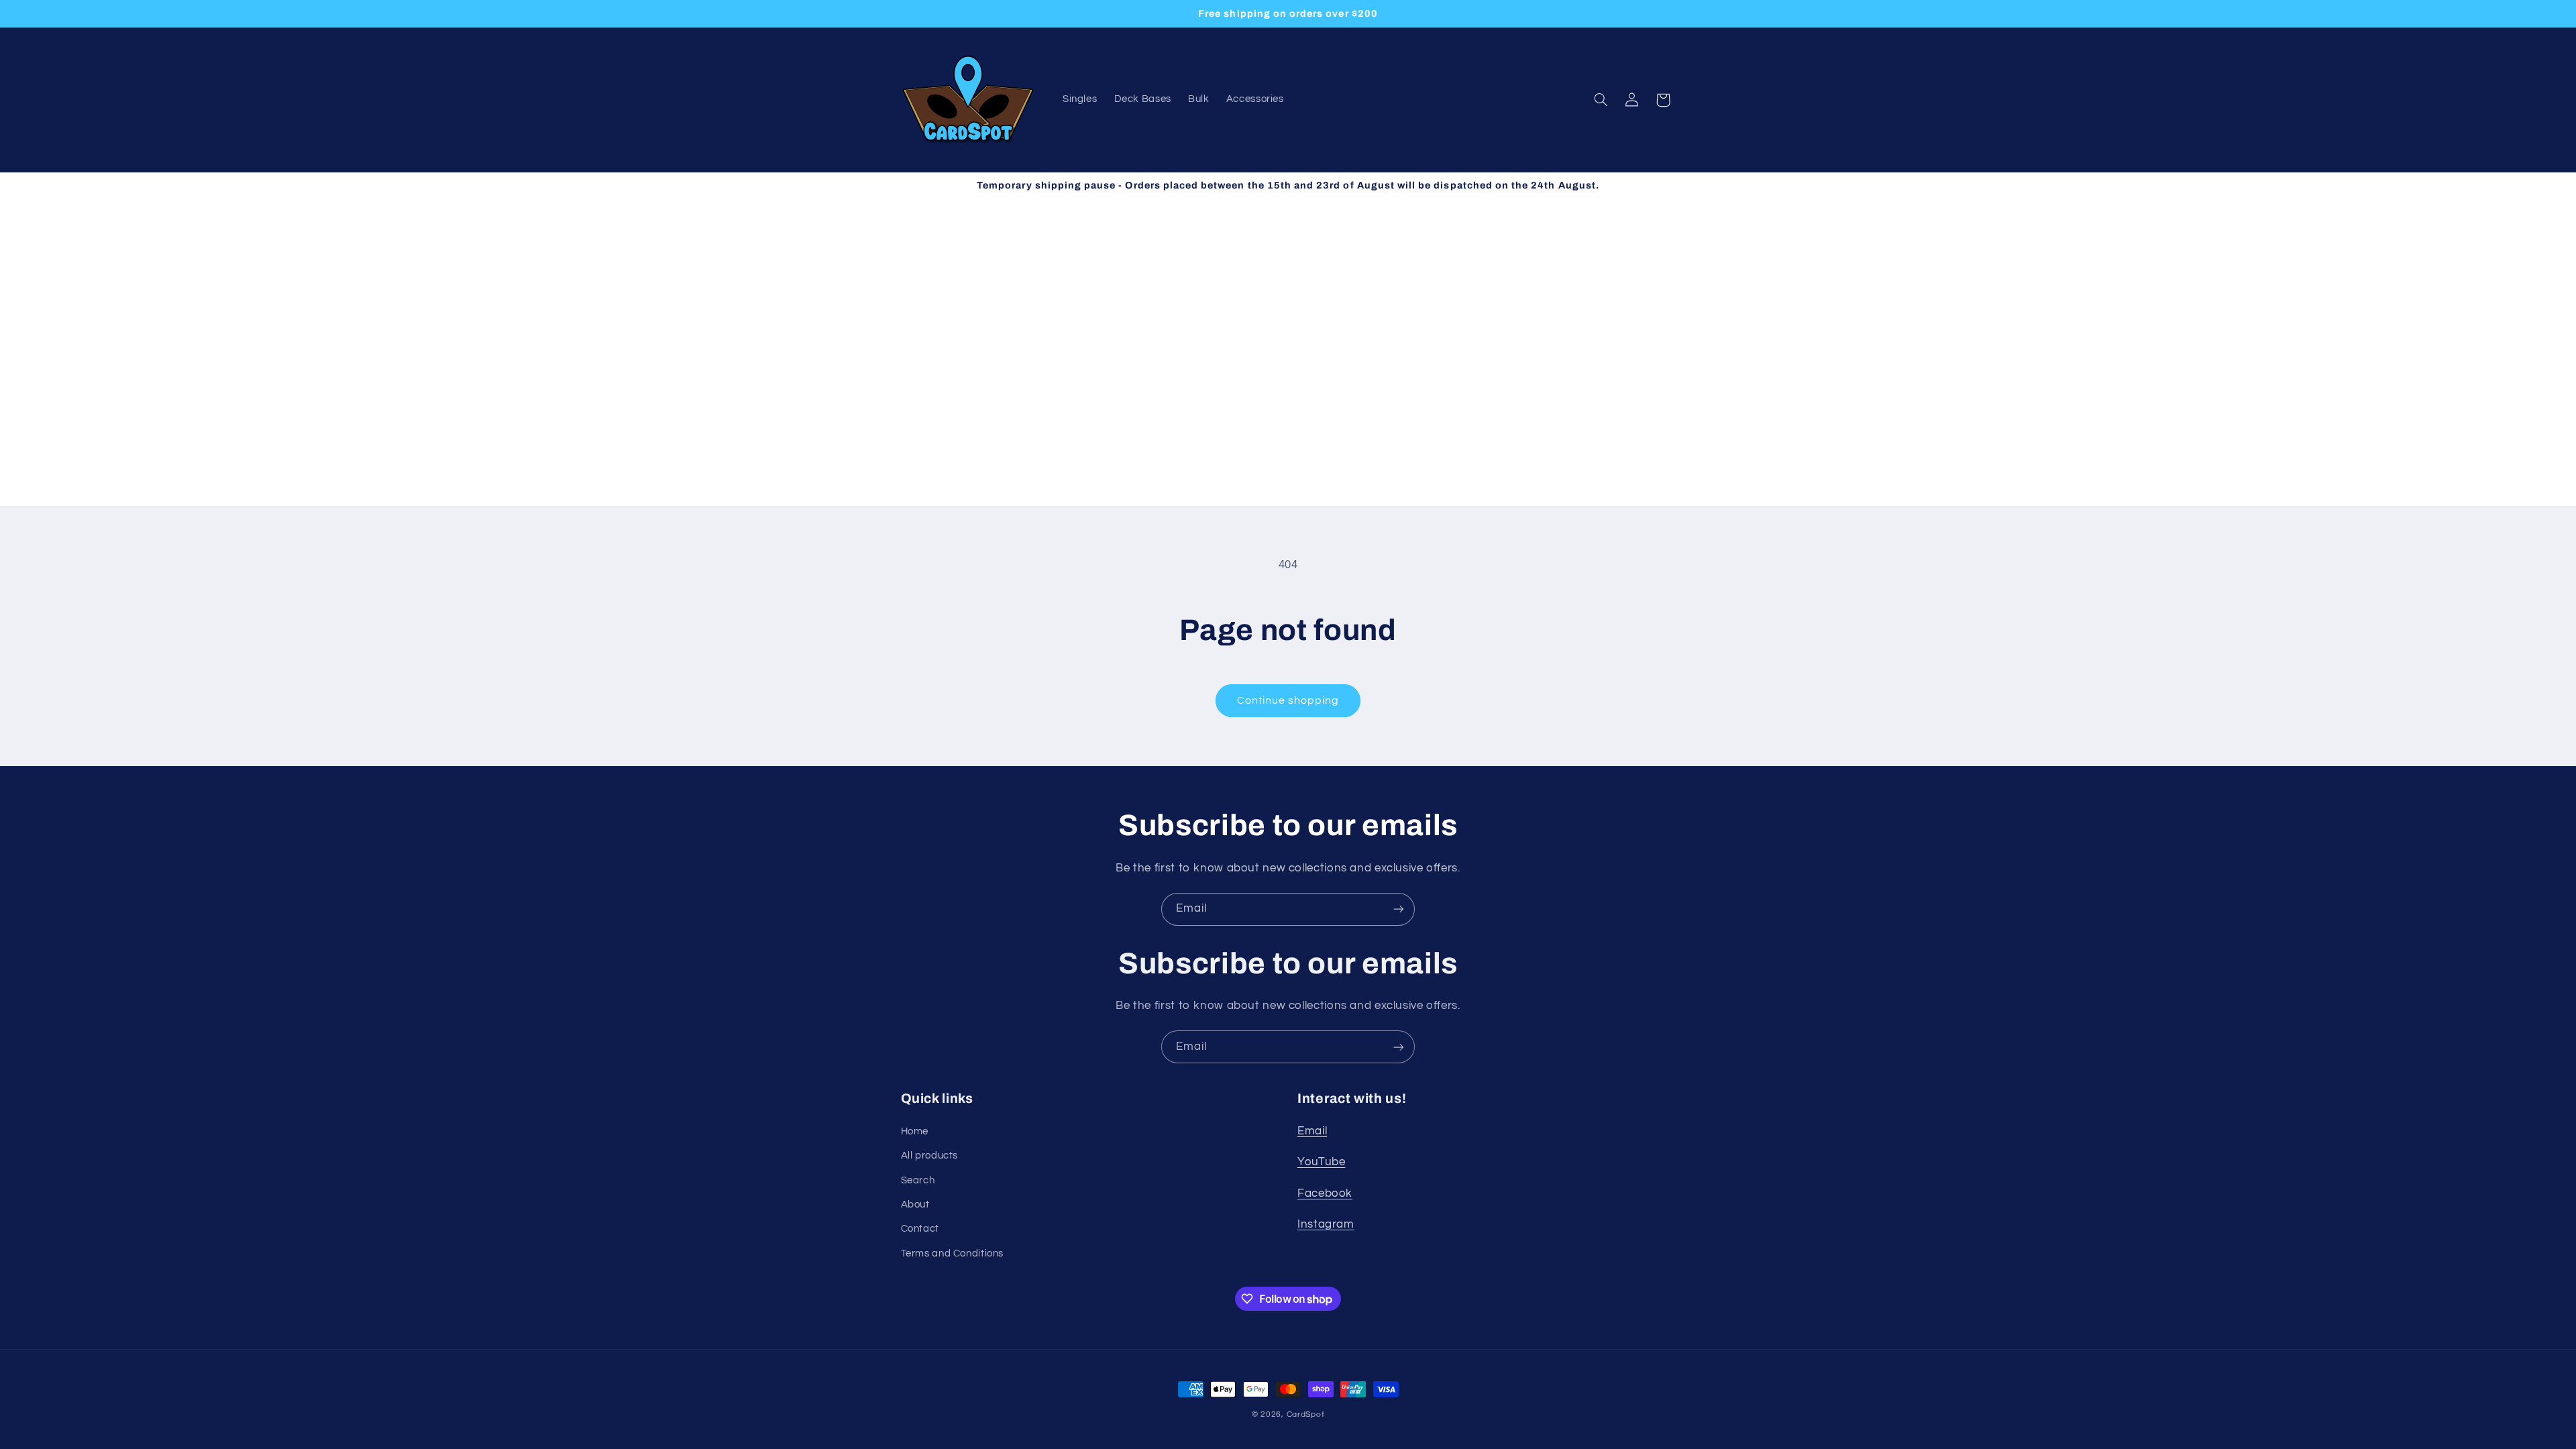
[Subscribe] (1399, 909)
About (915, 1204)
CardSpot (1306, 1414)
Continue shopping (1288, 700)
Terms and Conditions (953, 1253)
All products (930, 1156)
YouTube (1321, 1162)
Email (1312, 1131)
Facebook (1325, 1193)
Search (918, 1180)
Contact (920, 1229)
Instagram (1326, 1224)
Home (915, 1131)
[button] (1601, 100)
